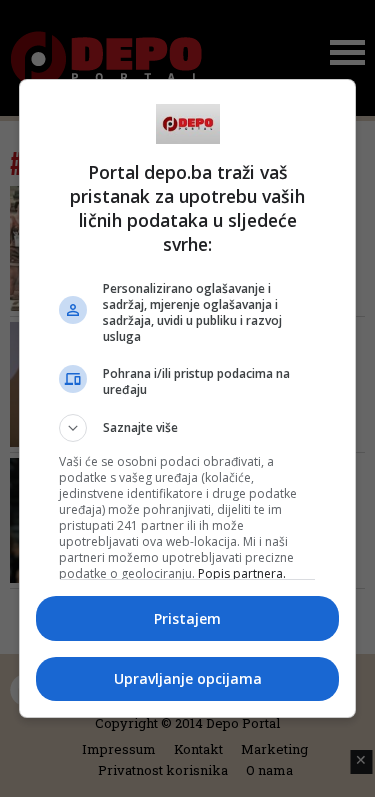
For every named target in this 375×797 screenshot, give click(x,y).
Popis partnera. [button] (242, 573)
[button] (188, 428)
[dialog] (188, 399)
